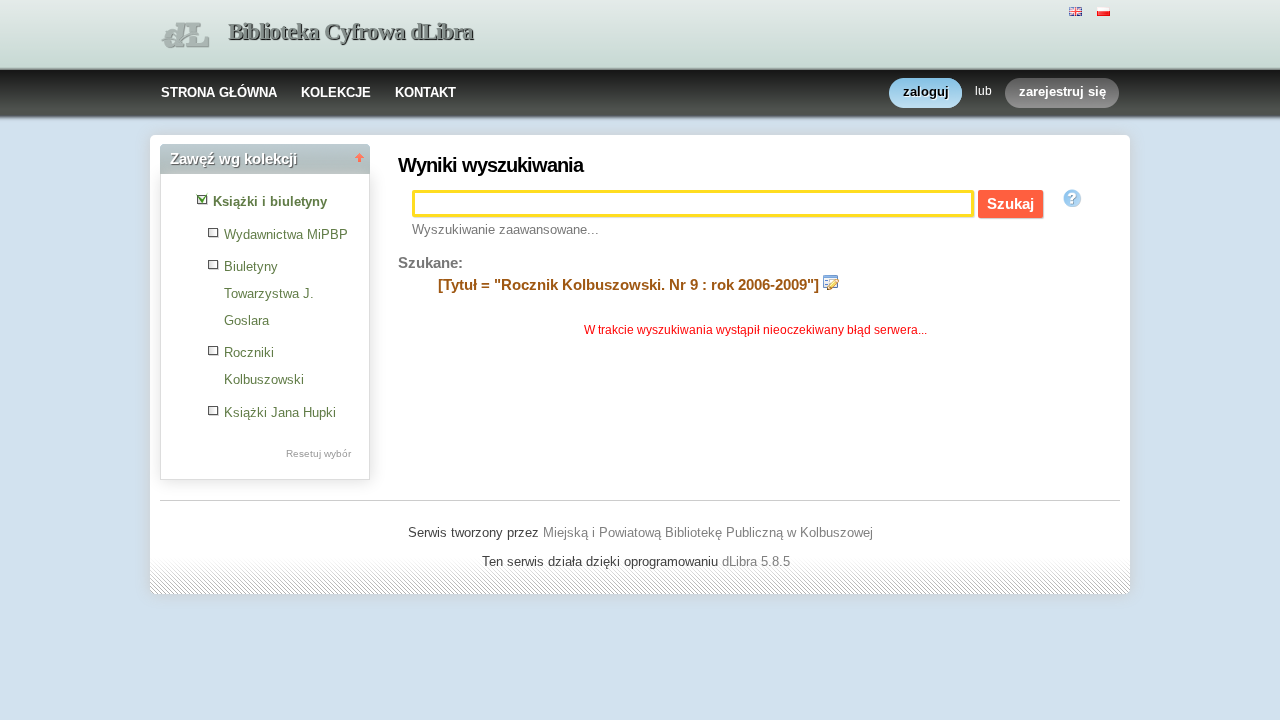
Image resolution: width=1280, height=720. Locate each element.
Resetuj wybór (318, 453)
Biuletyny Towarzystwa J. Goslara (269, 293)
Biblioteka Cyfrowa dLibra (350, 31)
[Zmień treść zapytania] (831, 285)
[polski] (1106, 10)
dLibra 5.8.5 (758, 561)
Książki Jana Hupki (280, 412)
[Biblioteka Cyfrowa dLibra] (185, 35)
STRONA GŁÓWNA (219, 92)
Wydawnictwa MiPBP (286, 234)
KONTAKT (425, 92)
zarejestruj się (1062, 91)
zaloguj (926, 91)
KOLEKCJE (336, 92)
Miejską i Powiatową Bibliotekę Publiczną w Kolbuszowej (708, 532)
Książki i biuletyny (270, 201)
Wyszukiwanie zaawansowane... (505, 229)
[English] (1078, 10)
